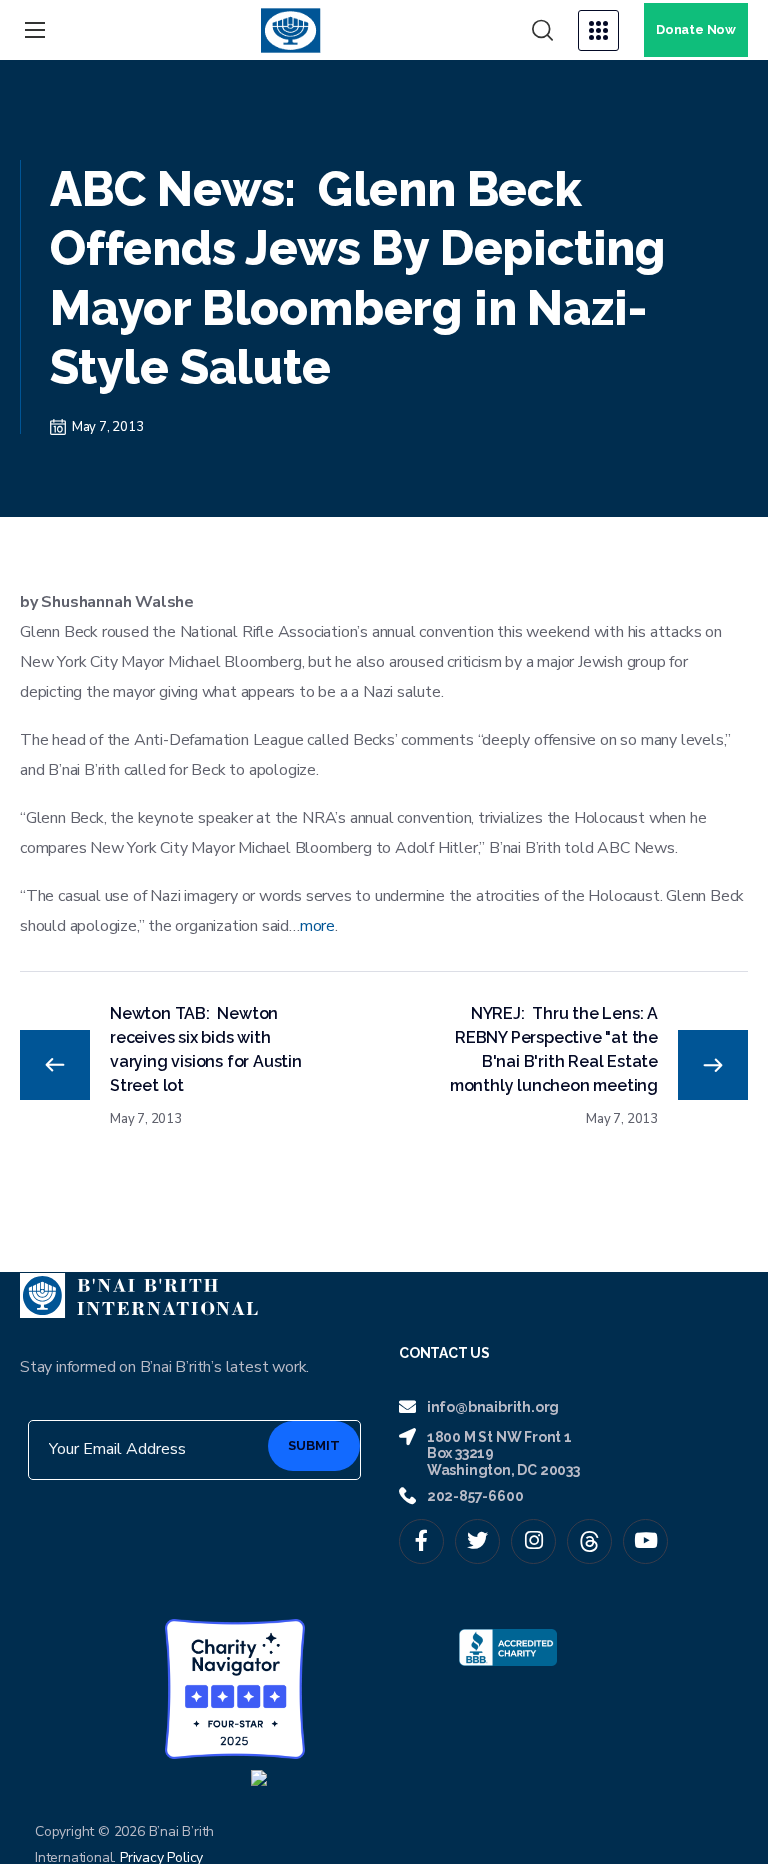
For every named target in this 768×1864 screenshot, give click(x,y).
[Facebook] (421, 1541)
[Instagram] (533, 1541)
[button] (542, 31)
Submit (314, 1445)
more (317, 926)
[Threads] (589, 1541)
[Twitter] (477, 1541)
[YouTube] (645, 1541)
